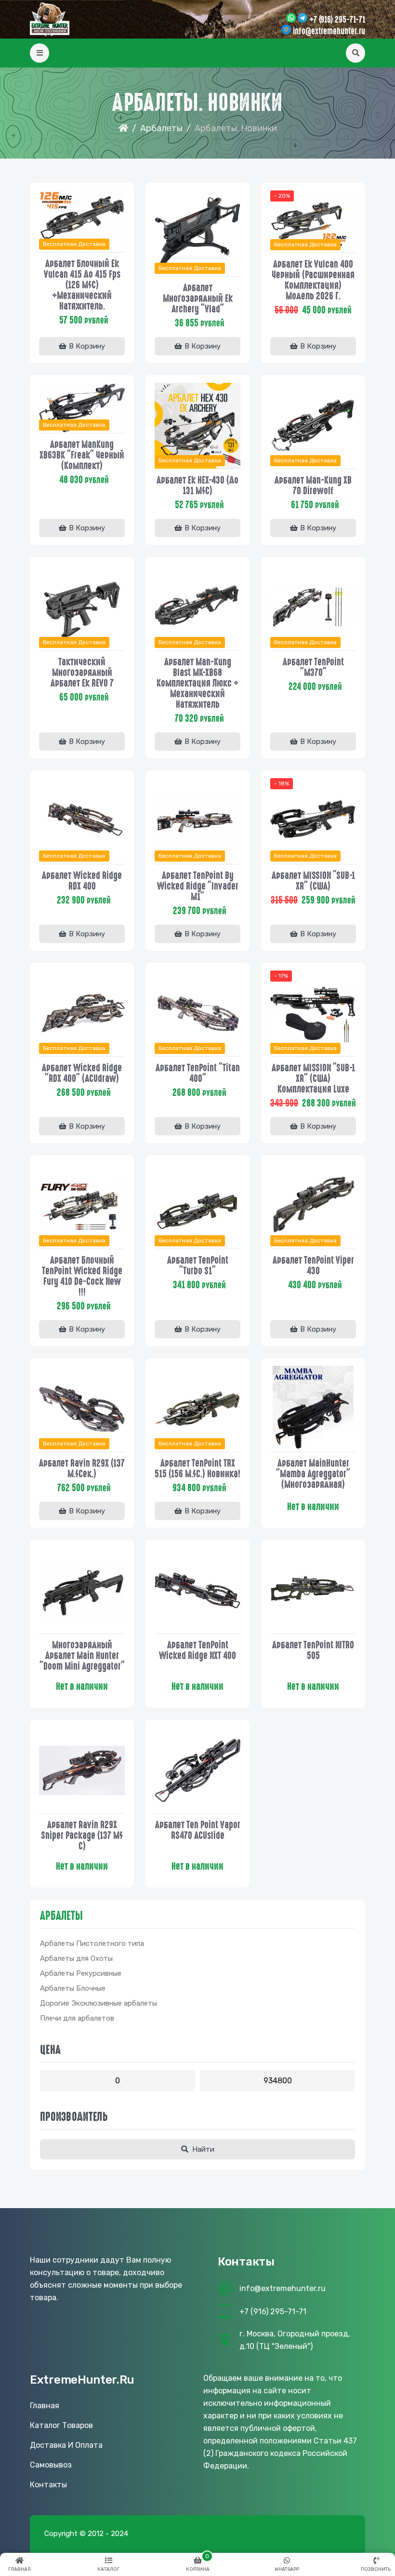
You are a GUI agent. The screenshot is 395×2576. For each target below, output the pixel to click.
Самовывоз (51, 2465)
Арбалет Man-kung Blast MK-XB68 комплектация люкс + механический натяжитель (197, 683)
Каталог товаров (61, 2425)
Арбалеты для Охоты (76, 1958)
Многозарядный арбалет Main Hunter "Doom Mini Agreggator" (82, 1656)
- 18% (282, 783)
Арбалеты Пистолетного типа (92, 1943)
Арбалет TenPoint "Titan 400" (198, 1073)
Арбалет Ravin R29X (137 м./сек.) (82, 1469)
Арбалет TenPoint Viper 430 (313, 1266)
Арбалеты (161, 128)
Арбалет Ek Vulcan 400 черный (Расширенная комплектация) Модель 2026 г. (313, 280)
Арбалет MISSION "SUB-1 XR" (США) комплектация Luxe (313, 1079)
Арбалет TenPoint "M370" (313, 667)
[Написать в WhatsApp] (291, 19)
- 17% (281, 976)
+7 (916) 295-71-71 (337, 20)
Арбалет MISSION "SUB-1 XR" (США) (313, 881)
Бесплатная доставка (74, 244)
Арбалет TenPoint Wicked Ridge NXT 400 (197, 1650)
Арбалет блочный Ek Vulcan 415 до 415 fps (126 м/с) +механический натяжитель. (82, 285)
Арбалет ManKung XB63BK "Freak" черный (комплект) (82, 455)
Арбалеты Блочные (73, 1988)
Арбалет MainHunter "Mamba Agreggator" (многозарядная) (313, 1474)
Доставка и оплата (66, 2445)
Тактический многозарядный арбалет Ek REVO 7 (82, 673)
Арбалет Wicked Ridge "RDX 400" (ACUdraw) (82, 1073)
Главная (45, 2406)
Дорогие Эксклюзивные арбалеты (99, 2003)
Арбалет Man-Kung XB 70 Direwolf (313, 486)
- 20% (282, 196)
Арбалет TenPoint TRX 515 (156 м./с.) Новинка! (197, 1469)
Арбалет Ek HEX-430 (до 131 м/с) (197, 486)
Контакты (48, 2485)
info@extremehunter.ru (329, 31)
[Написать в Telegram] (303, 19)
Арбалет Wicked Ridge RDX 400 (82, 881)
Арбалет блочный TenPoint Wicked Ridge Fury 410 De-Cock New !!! (82, 1276)
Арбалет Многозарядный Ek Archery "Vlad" (198, 298)
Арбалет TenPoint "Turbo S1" (198, 1266)
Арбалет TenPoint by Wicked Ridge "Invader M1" (198, 886)
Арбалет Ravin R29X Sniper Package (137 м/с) (82, 1835)
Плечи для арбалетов (77, 2018)
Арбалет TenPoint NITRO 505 (313, 1650)
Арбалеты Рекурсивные (81, 1973)
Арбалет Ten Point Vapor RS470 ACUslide (198, 1830)
